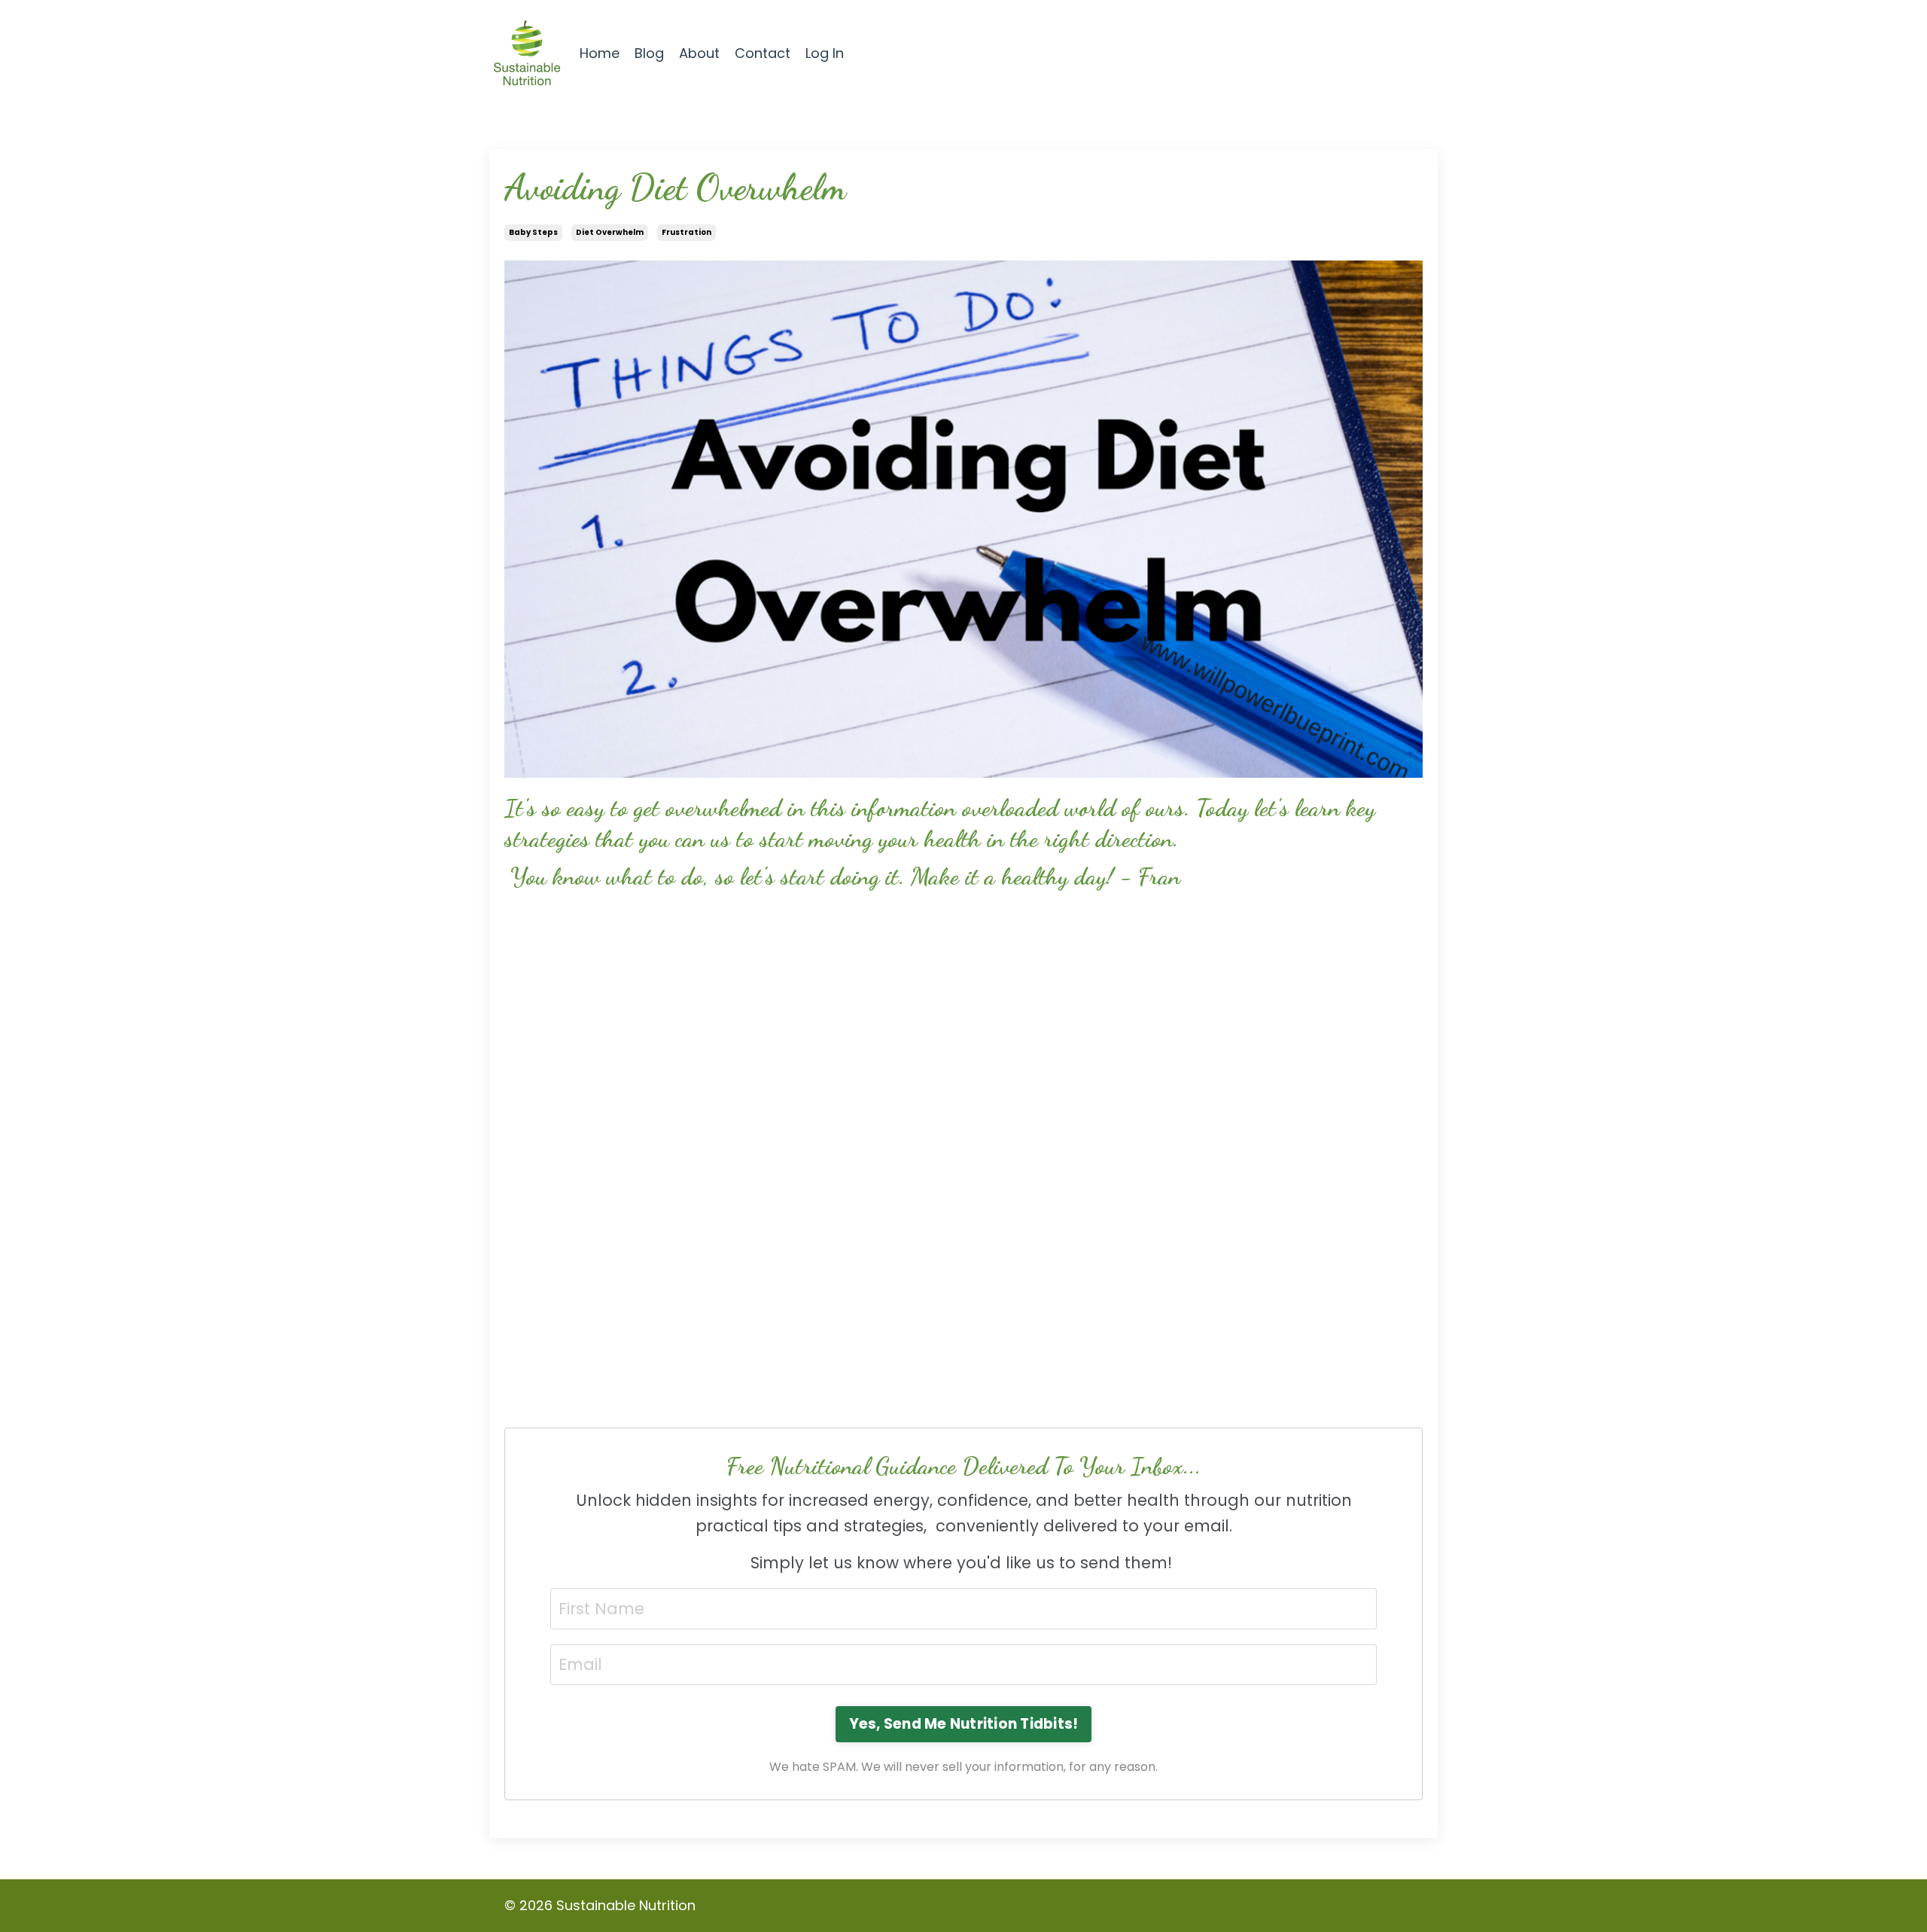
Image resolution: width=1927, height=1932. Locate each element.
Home (600, 53)
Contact (763, 53)
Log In (825, 53)
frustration (686, 232)
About (699, 53)
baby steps (533, 232)
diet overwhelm (610, 232)
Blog (649, 53)
